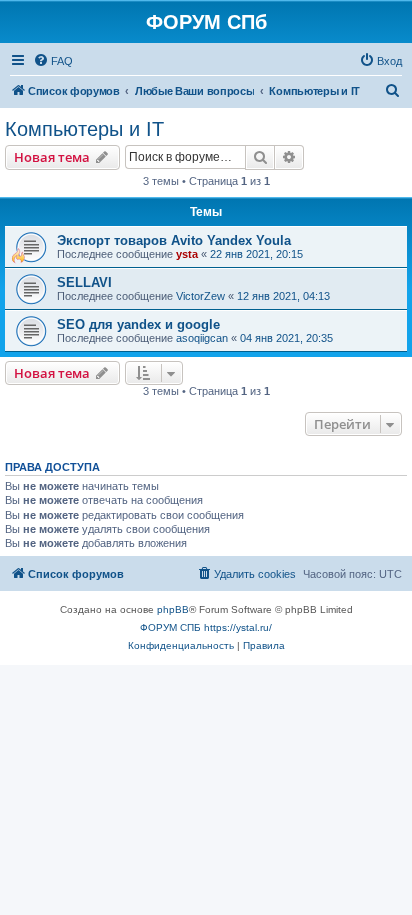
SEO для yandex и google (138, 324)
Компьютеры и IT (84, 129)
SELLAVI (84, 282)
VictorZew (200, 296)
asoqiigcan (202, 338)
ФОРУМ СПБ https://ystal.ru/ (206, 627)
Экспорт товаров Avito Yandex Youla (174, 240)
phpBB (173, 609)
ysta (187, 254)
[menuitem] (53, 61)
